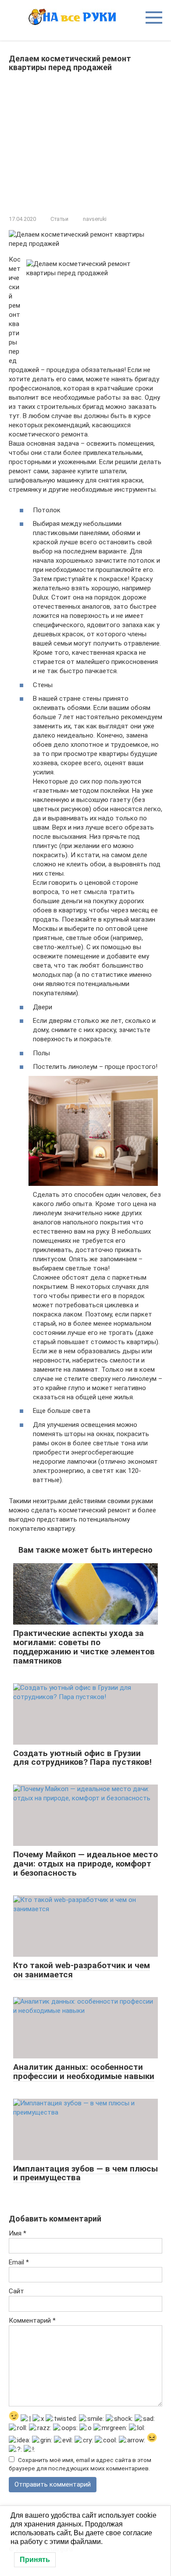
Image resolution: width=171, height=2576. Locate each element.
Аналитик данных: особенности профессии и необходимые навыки (84, 2072)
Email (19, 2262)
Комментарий (32, 2321)
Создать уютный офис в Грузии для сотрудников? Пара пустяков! (82, 1758)
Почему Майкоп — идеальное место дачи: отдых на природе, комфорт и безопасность (85, 1864)
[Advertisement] (85, 142)
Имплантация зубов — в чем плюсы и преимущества (85, 2173)
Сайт (16, 2291)
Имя (18, 2233)
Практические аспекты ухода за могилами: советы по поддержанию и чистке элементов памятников (84, 1647)
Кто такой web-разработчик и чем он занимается (82, 1970)
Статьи (59, 219)
